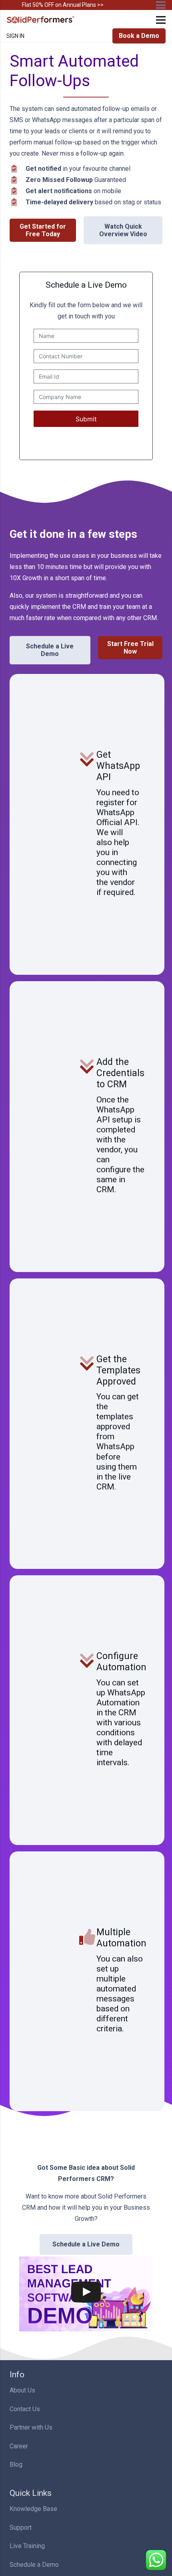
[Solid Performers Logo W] (41, 20)
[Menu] (161, 20)
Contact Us (25, 2409)
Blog (16, 2464)
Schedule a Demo (34, 2565)
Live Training (27, 2546)
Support (21, 2528)
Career (19, 2446)
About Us (22, 2390)
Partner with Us (31, 2427)
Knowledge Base (33, 2509)
